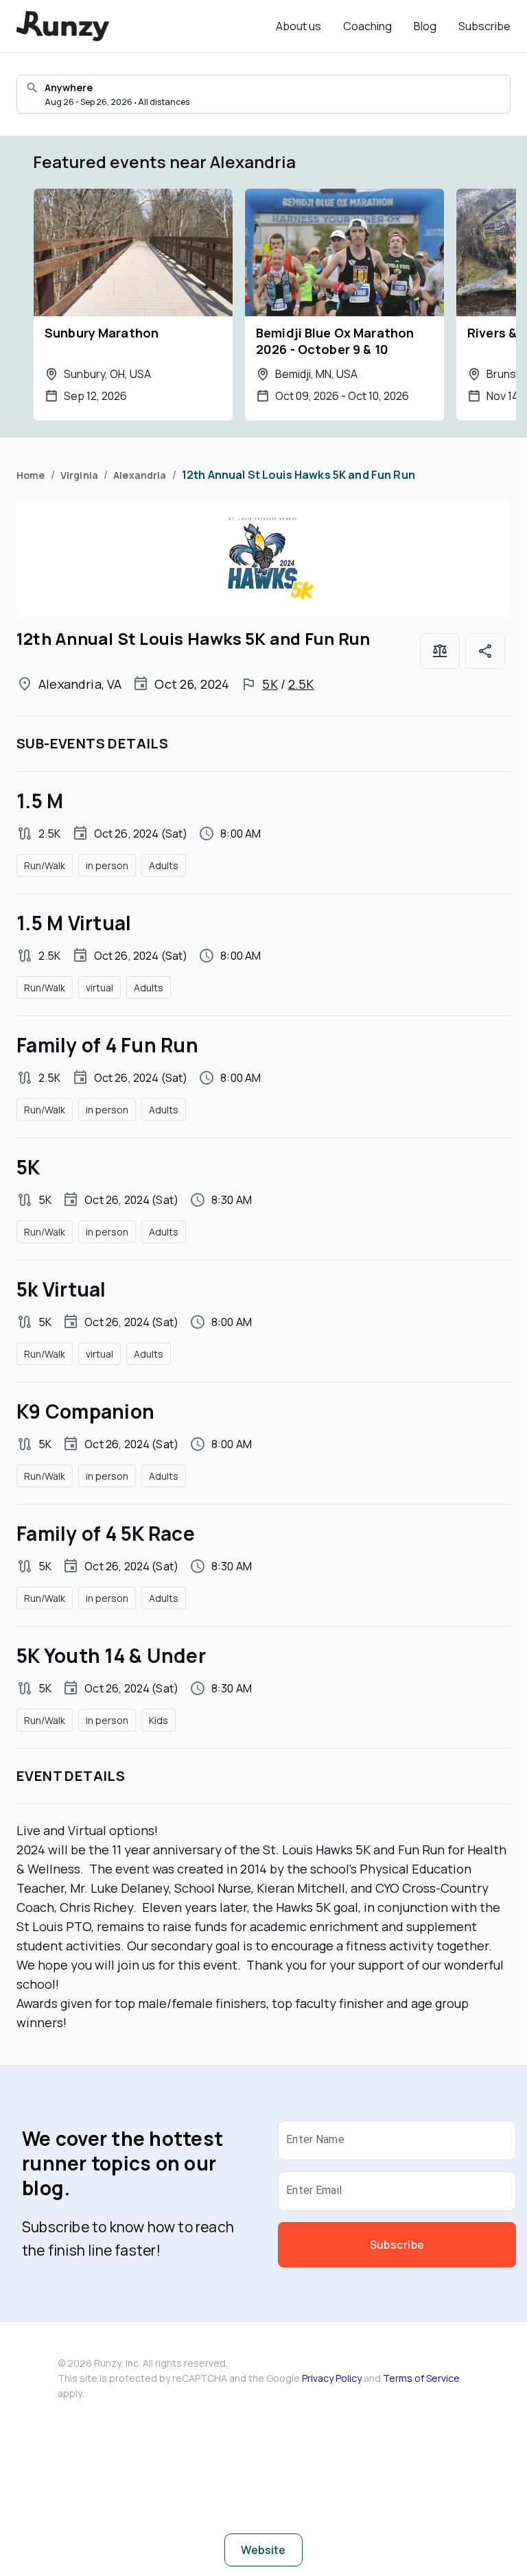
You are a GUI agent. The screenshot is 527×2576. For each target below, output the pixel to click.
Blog (425, 26)
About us (298, 26)
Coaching (367, 26)
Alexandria (140, 475)
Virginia (79, 475)
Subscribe (484, 26)
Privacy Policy (332, 2378)
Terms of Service (421, 2378)
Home (31, 475)
